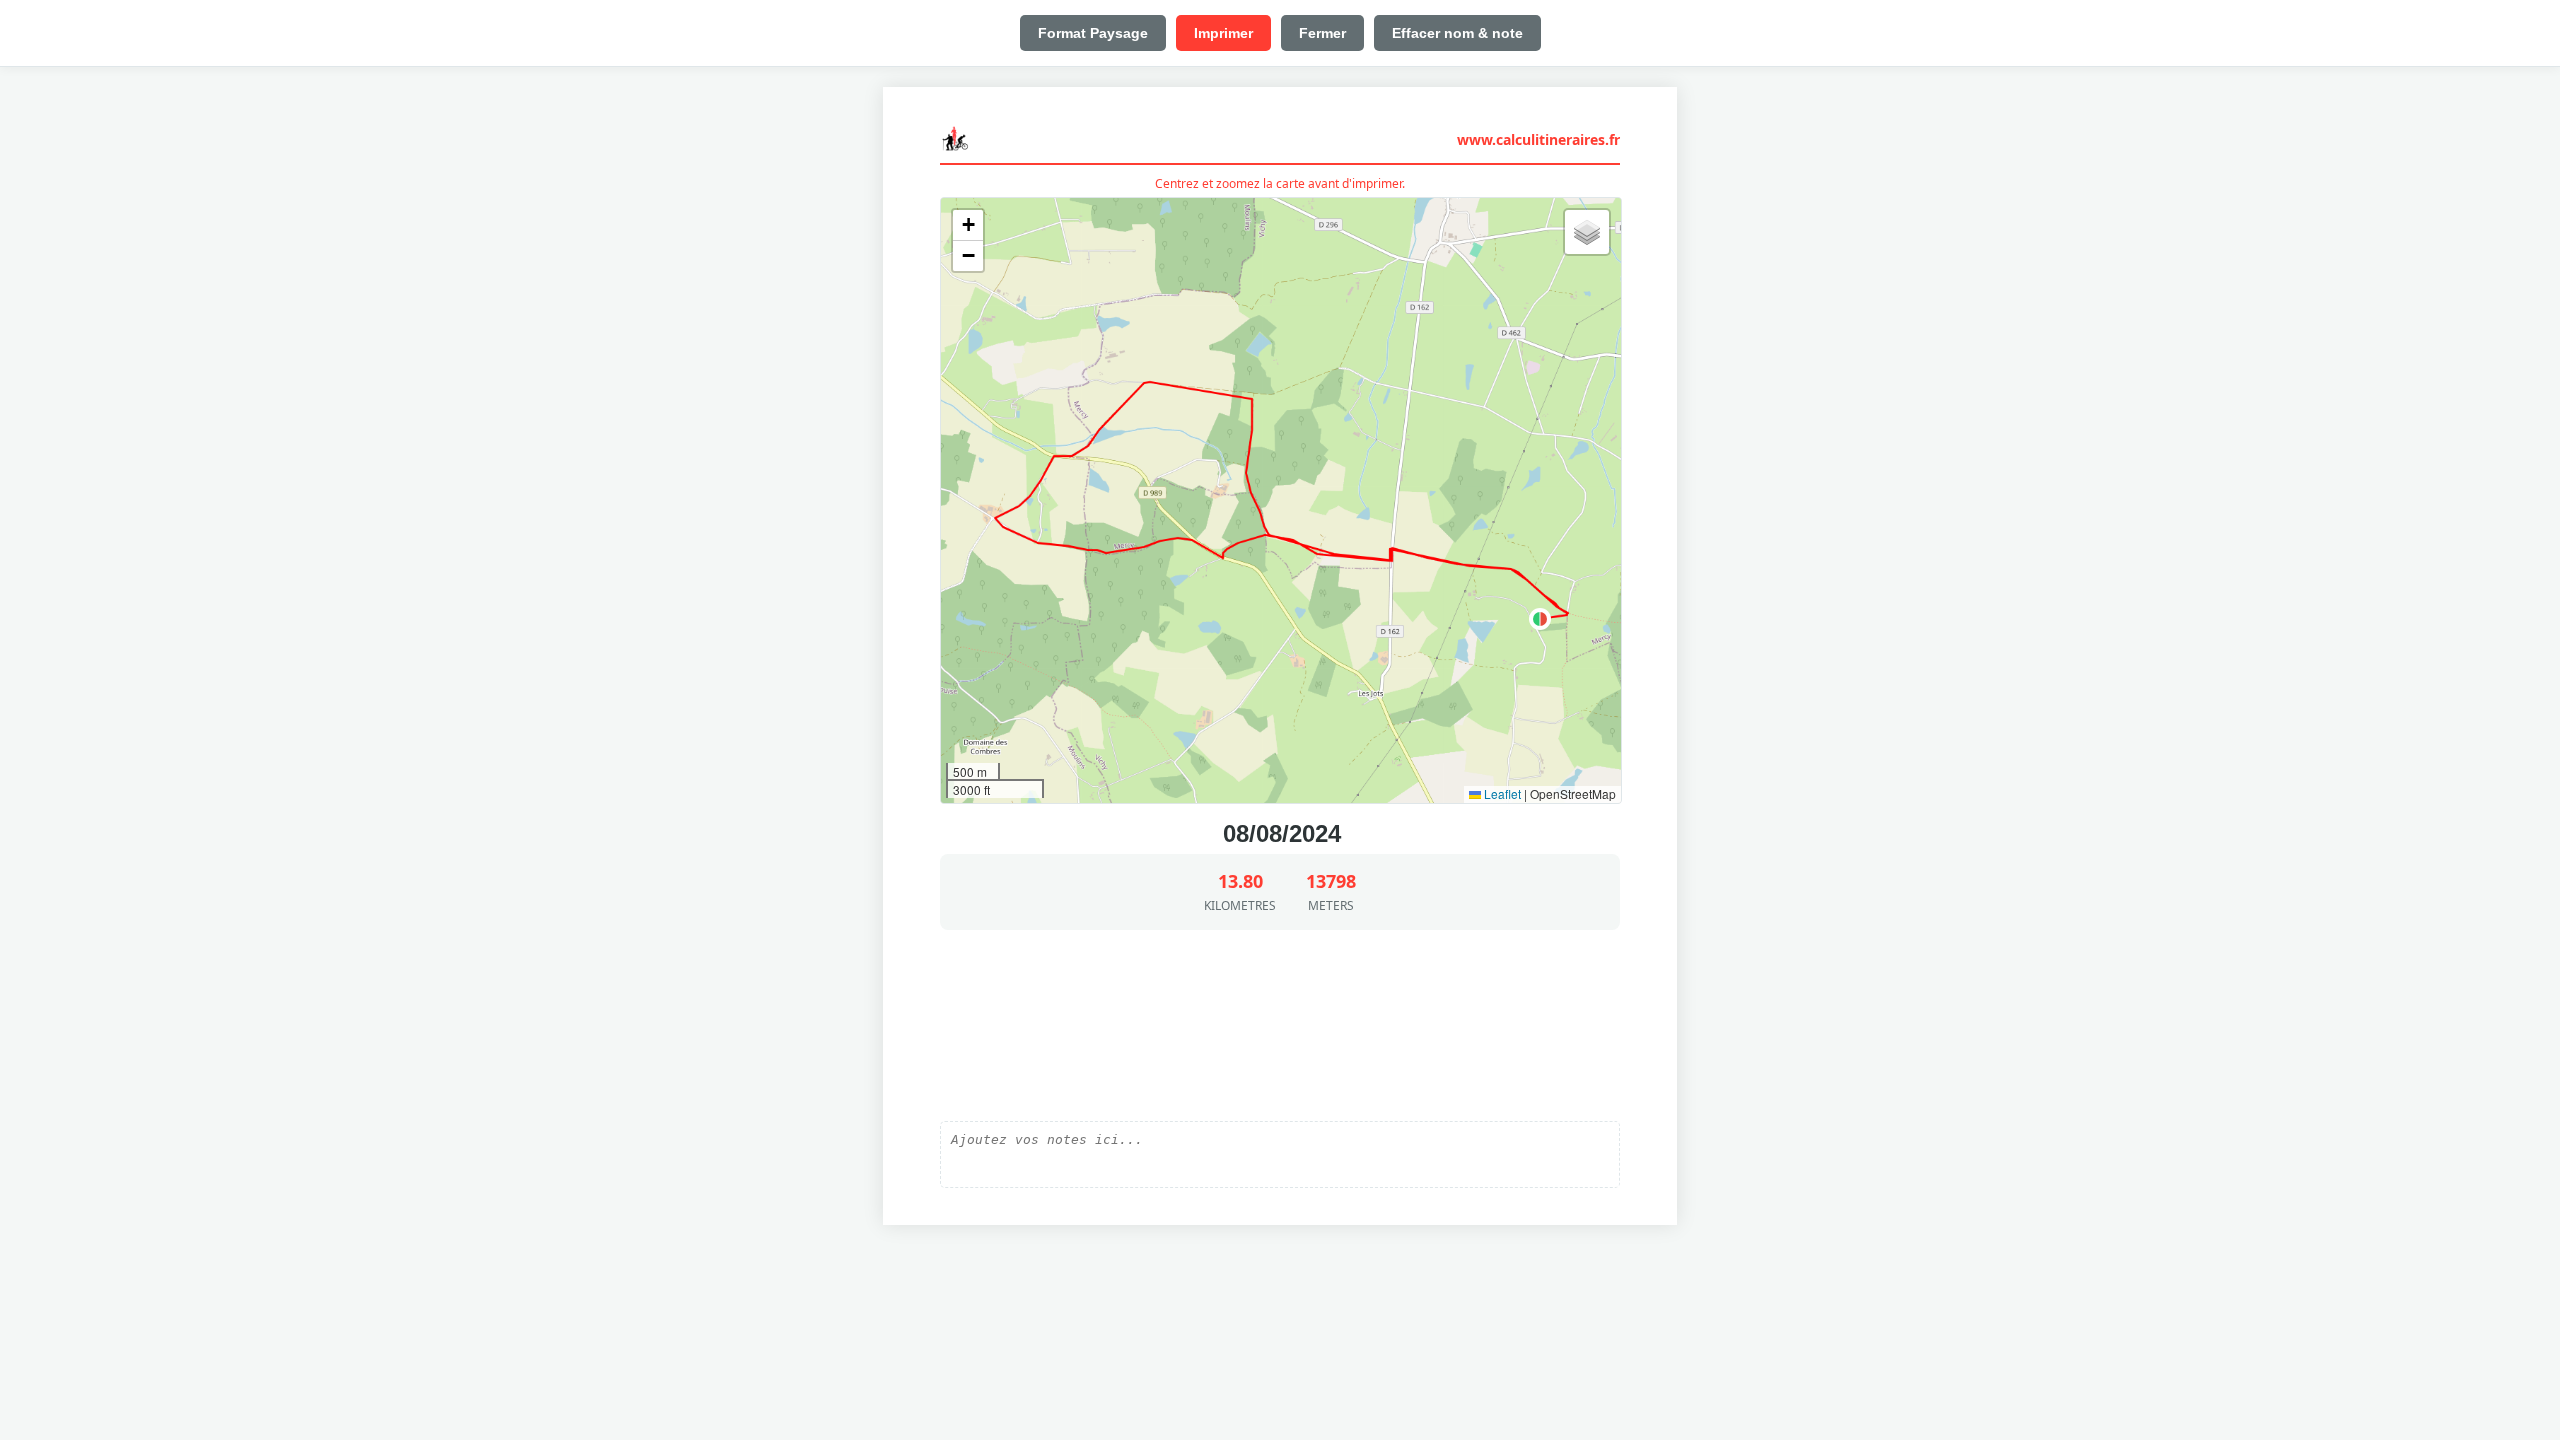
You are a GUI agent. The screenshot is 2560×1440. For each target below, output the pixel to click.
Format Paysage (1093, 33)
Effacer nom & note (1457, 33)
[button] (1540, 619)
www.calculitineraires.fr (1538, 139)
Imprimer (1223, 33)
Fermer (1322, 33)
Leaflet (1501, 793)
